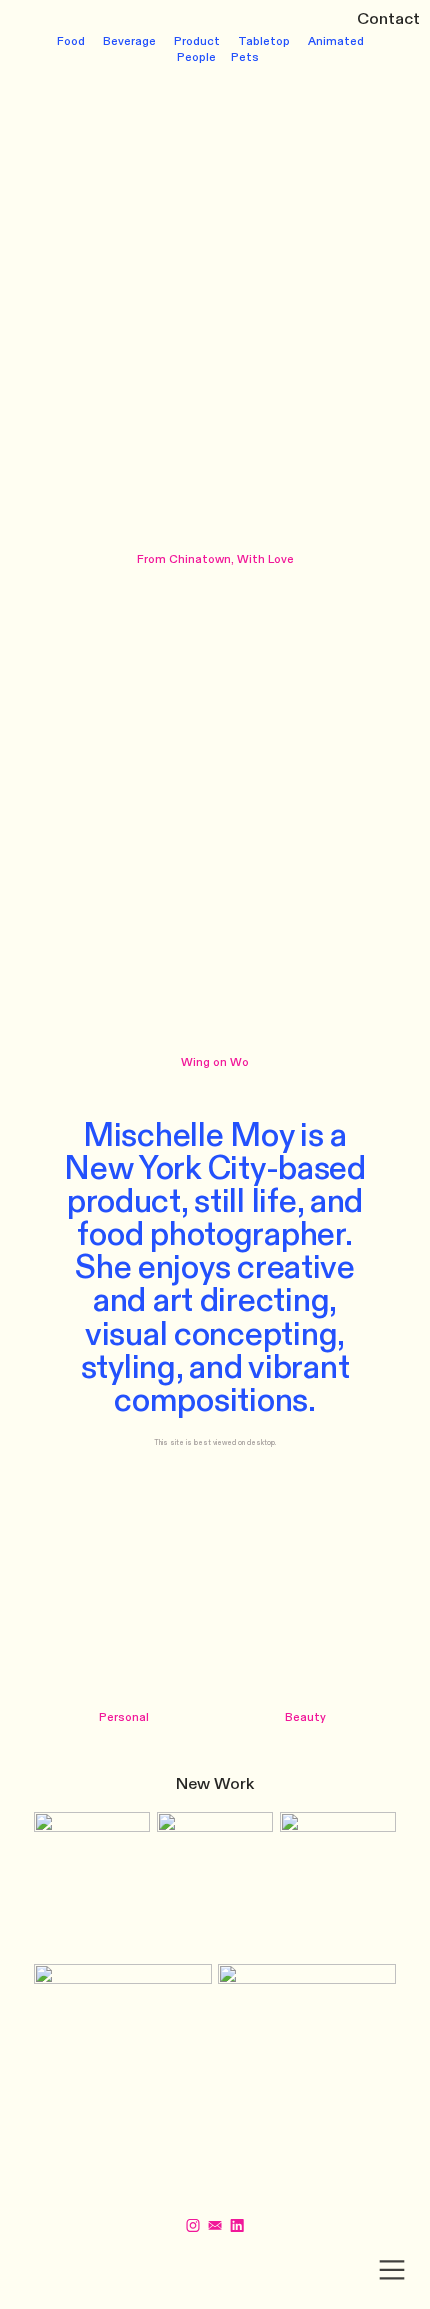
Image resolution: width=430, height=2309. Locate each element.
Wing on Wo (215, 1062)
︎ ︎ (226, 2226)
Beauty (305, 1717)
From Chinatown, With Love (215, 559)
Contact (388, 19)
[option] (215, 309)
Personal (124, 1717)
